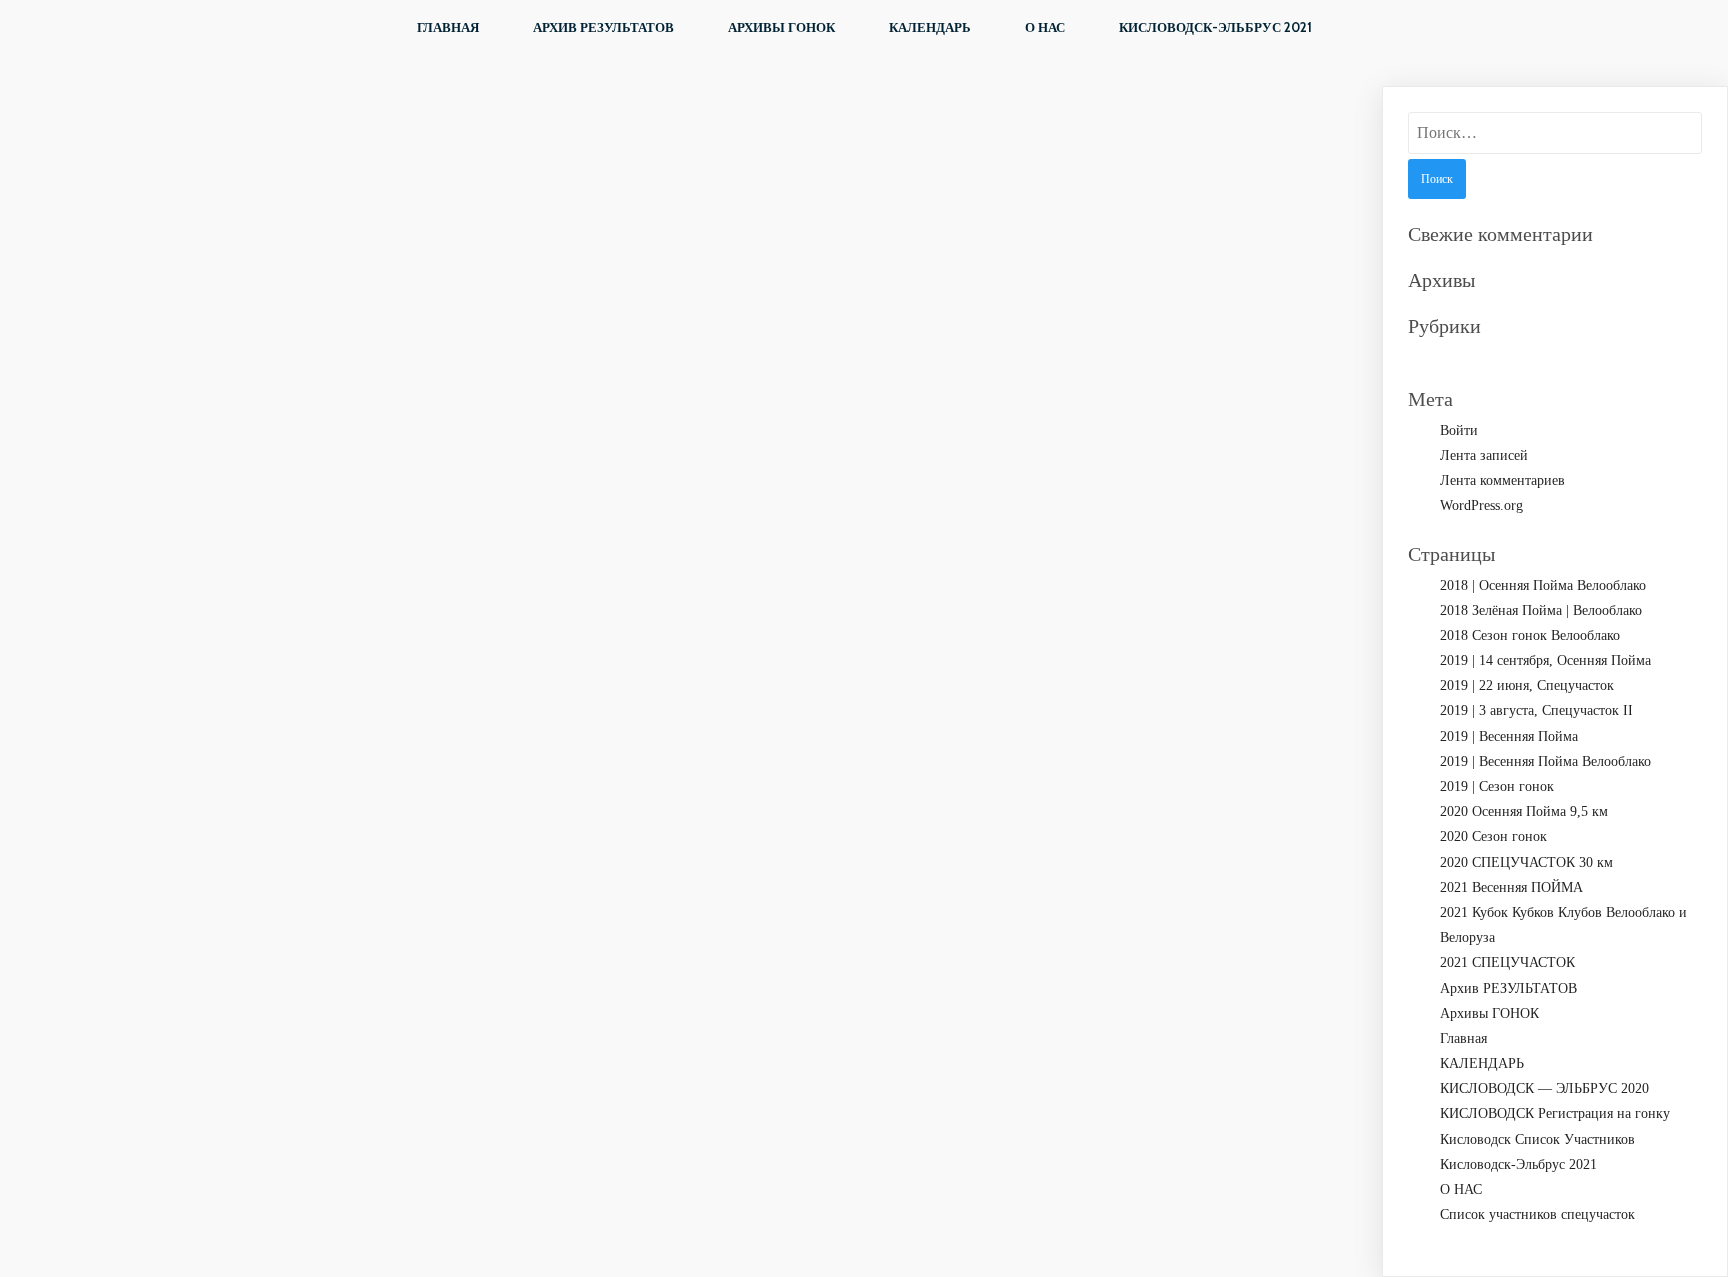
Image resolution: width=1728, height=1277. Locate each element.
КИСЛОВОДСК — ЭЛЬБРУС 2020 (1544, 1088)
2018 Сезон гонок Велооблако (1530, 635)
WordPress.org (1481, 505)
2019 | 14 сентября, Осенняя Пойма (1545, 660)
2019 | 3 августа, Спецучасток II (1536, 710)
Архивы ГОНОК (781, 27)
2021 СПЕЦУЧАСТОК (1507, 962)
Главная (448, 27)
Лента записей (1484, 455)
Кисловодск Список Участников (1537, 1139)
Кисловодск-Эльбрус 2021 (1215, 27)
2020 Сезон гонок (1493, 836)
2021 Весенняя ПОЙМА (1511, 887)
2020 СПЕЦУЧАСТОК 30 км (1526, 862)
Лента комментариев (1502, 480)
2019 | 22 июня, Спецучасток (1527, 685)
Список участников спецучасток (1537, 1214)
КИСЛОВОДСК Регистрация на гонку (1555, 1113)
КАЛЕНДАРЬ (930, 27)
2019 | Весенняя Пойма (1509, 736)
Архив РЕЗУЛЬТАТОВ (603, 27)
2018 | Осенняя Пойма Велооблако (1543, 585)
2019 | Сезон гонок (1497, 786)
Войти (1459, 430)
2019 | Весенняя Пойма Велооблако (1545, 761)
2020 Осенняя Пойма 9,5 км (1524, 811)
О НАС (1045, 27)
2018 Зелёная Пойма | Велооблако (1541, 610)
